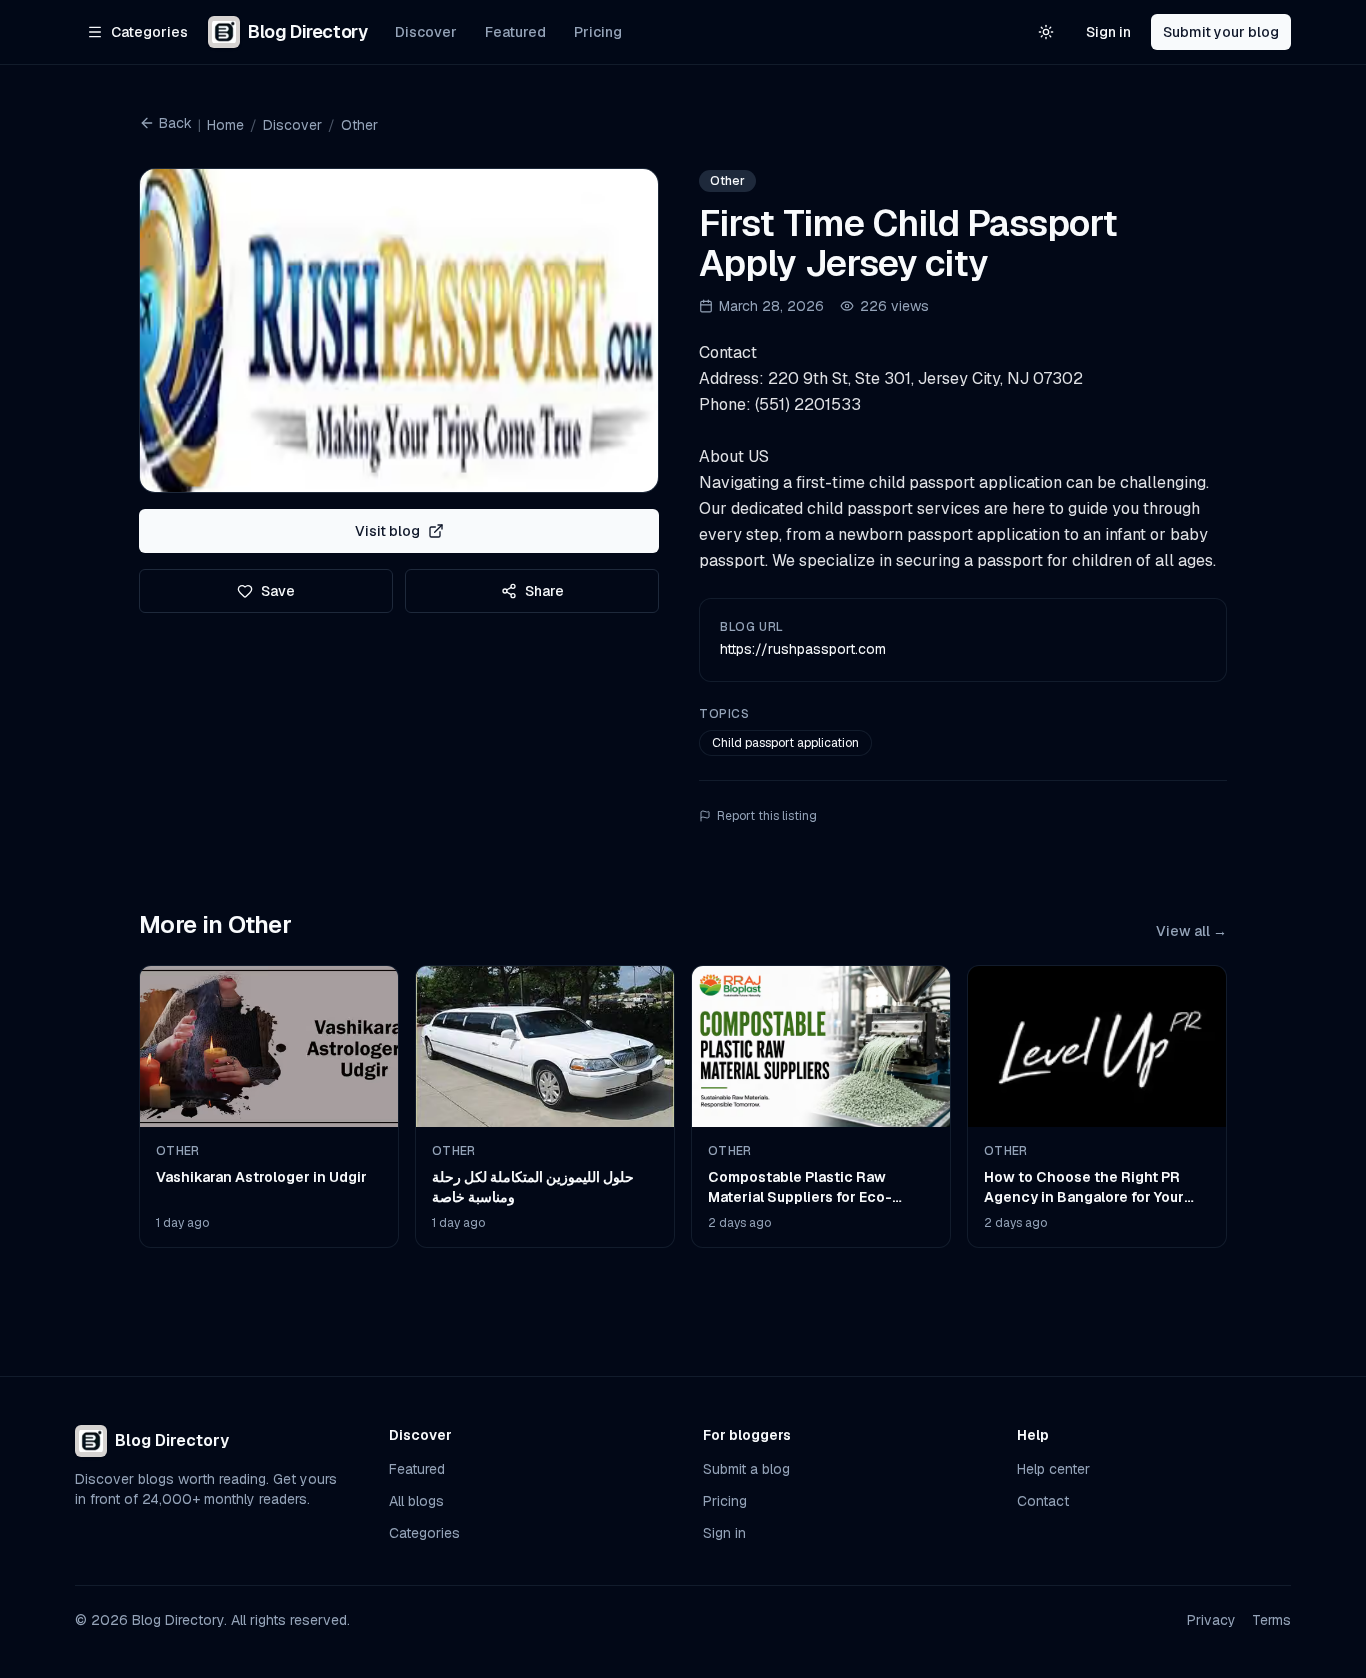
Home (225, 125)
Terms (1271, 1620)
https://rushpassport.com (803, 649)
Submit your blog (1221, 32)
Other (359, 125)
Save (278, 591)
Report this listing (767, 816)
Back (175, 123)
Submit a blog (746, 1469)
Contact (1043, 1501)
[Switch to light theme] (1046, 32)
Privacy (1211, 1620)
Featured (515, 32)
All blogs (416, 1501)
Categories (424, 1533)
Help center (1053, 1469)
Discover (426, 32)
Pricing (598, 32)
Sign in (1108, 32)
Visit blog (387, 531)
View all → (1191, 931)
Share (544, 591)
